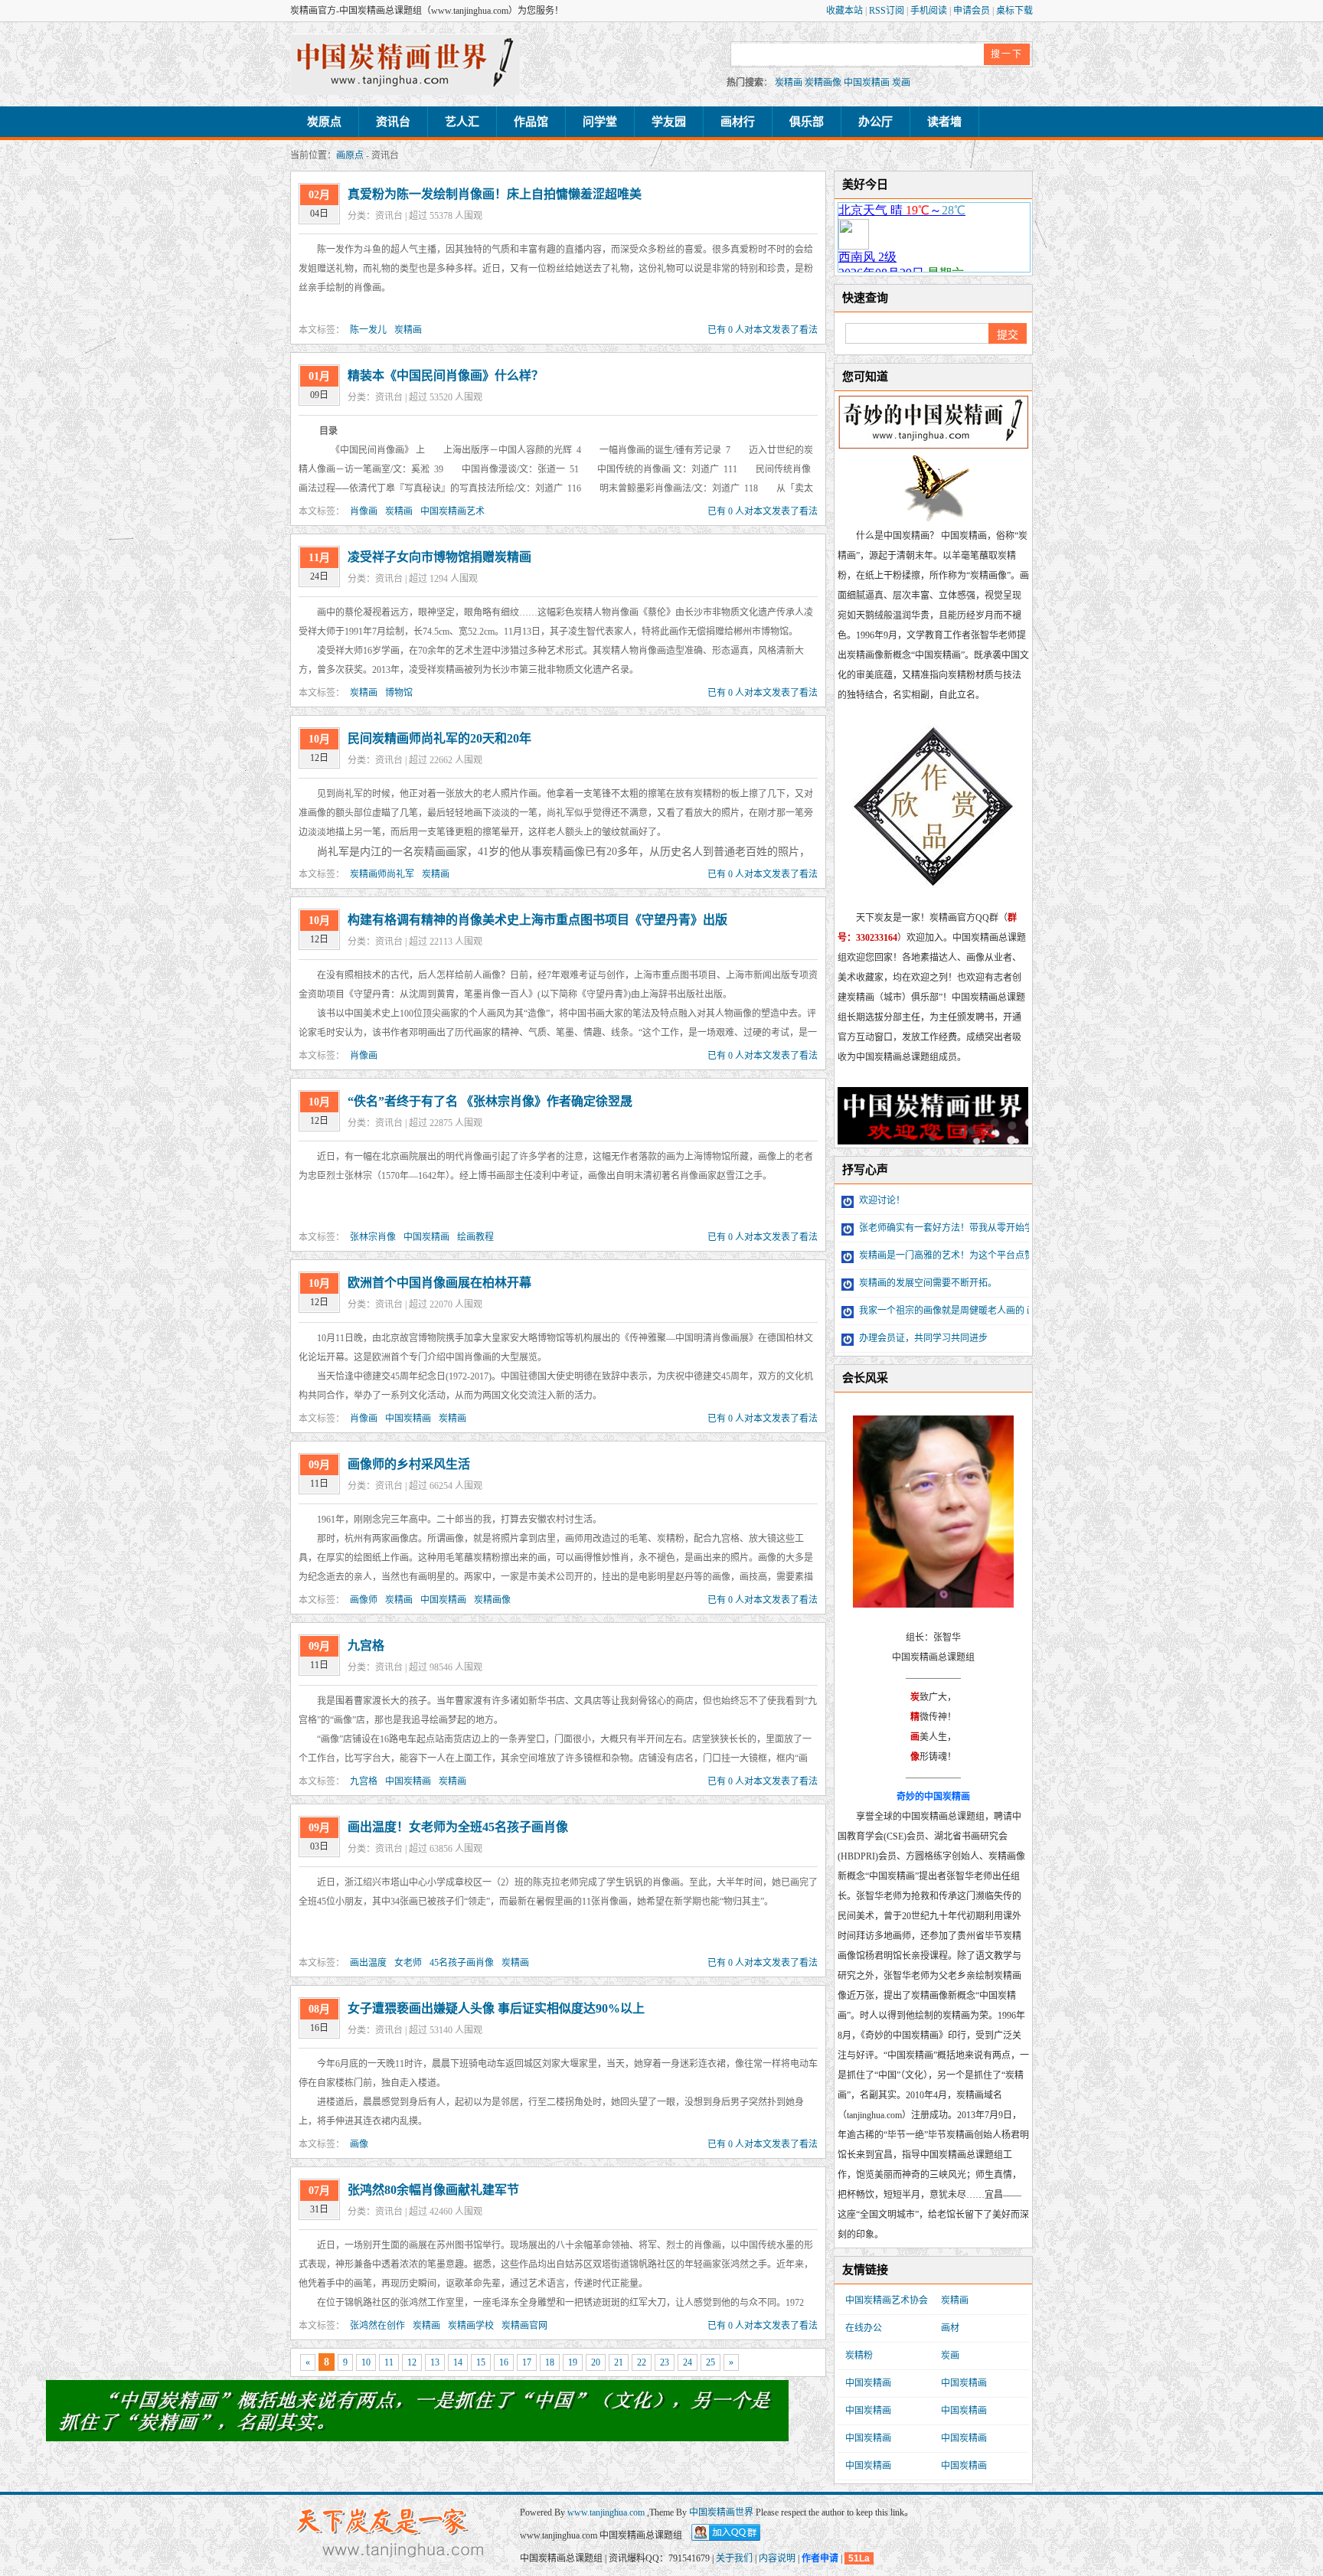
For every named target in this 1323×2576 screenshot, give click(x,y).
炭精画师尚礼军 (382, 874)
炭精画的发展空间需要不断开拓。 (927, 1283)
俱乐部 (807, 122)
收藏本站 (846, 11)
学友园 (669, 122)
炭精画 (789, 83)
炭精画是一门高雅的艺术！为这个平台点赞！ (950, 1255)
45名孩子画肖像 (462, 1963)
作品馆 (531, 122)
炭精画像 (823, 83)
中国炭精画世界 (721, 2512)
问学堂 (600, 122)
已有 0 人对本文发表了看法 (763, 330)
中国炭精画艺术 (452, 511)
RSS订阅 (888, 11)
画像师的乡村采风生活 (409, 1464)
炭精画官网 (524, 2326)
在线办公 (864, 2328)
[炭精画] (405, 64)
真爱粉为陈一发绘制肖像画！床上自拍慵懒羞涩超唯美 (495, 194)
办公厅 (875, 122)
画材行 (738, 122)
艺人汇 (462, 122)
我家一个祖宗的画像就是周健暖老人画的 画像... (954, 1311)
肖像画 (364, 511)
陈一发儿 (368, 330)
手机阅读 (930, 11)
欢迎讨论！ (881, 1200)
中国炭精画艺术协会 (887, 2300)
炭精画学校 (471, 2326)
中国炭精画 (867, 83)
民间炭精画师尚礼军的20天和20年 (439, 738)
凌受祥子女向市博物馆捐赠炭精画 (439, 557)
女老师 (408, 1963)
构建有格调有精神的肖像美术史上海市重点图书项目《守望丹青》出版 (537, 920)
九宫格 (366, 1646)
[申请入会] (417, 2436)
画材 (950, 2328)
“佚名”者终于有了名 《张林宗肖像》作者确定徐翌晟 (490, 1101)
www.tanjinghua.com (607, 2512)
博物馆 (399, 693)
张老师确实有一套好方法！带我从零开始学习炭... (958, 1228)
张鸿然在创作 (377, 2326)
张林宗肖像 (373, 1237)
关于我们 (734, 2558)
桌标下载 (1014, 11)
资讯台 (393, 122)
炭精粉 (859, 2356)
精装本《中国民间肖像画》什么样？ (446, 375)
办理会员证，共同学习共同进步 (922, 1338)
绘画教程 (475, 1237)
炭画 (901, 83)
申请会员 (973, 11)
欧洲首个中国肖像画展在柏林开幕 (439, 1283)
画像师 (364, 1600)
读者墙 (944, 122)
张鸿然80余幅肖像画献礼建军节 (433, 2190)
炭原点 (324, 122)
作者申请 (820, 2558)
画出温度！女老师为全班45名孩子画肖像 (458, 1827)
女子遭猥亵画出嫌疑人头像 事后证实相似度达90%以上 (496, 2008)
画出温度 (368, 1963)
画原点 (350, 155)
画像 (359, 2144)
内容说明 (777, 2558)
